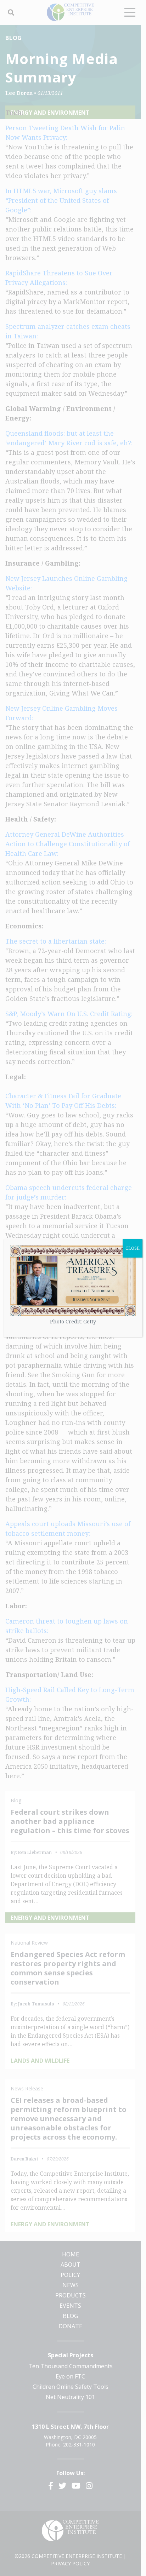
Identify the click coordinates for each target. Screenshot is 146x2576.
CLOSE (133, 1248)
